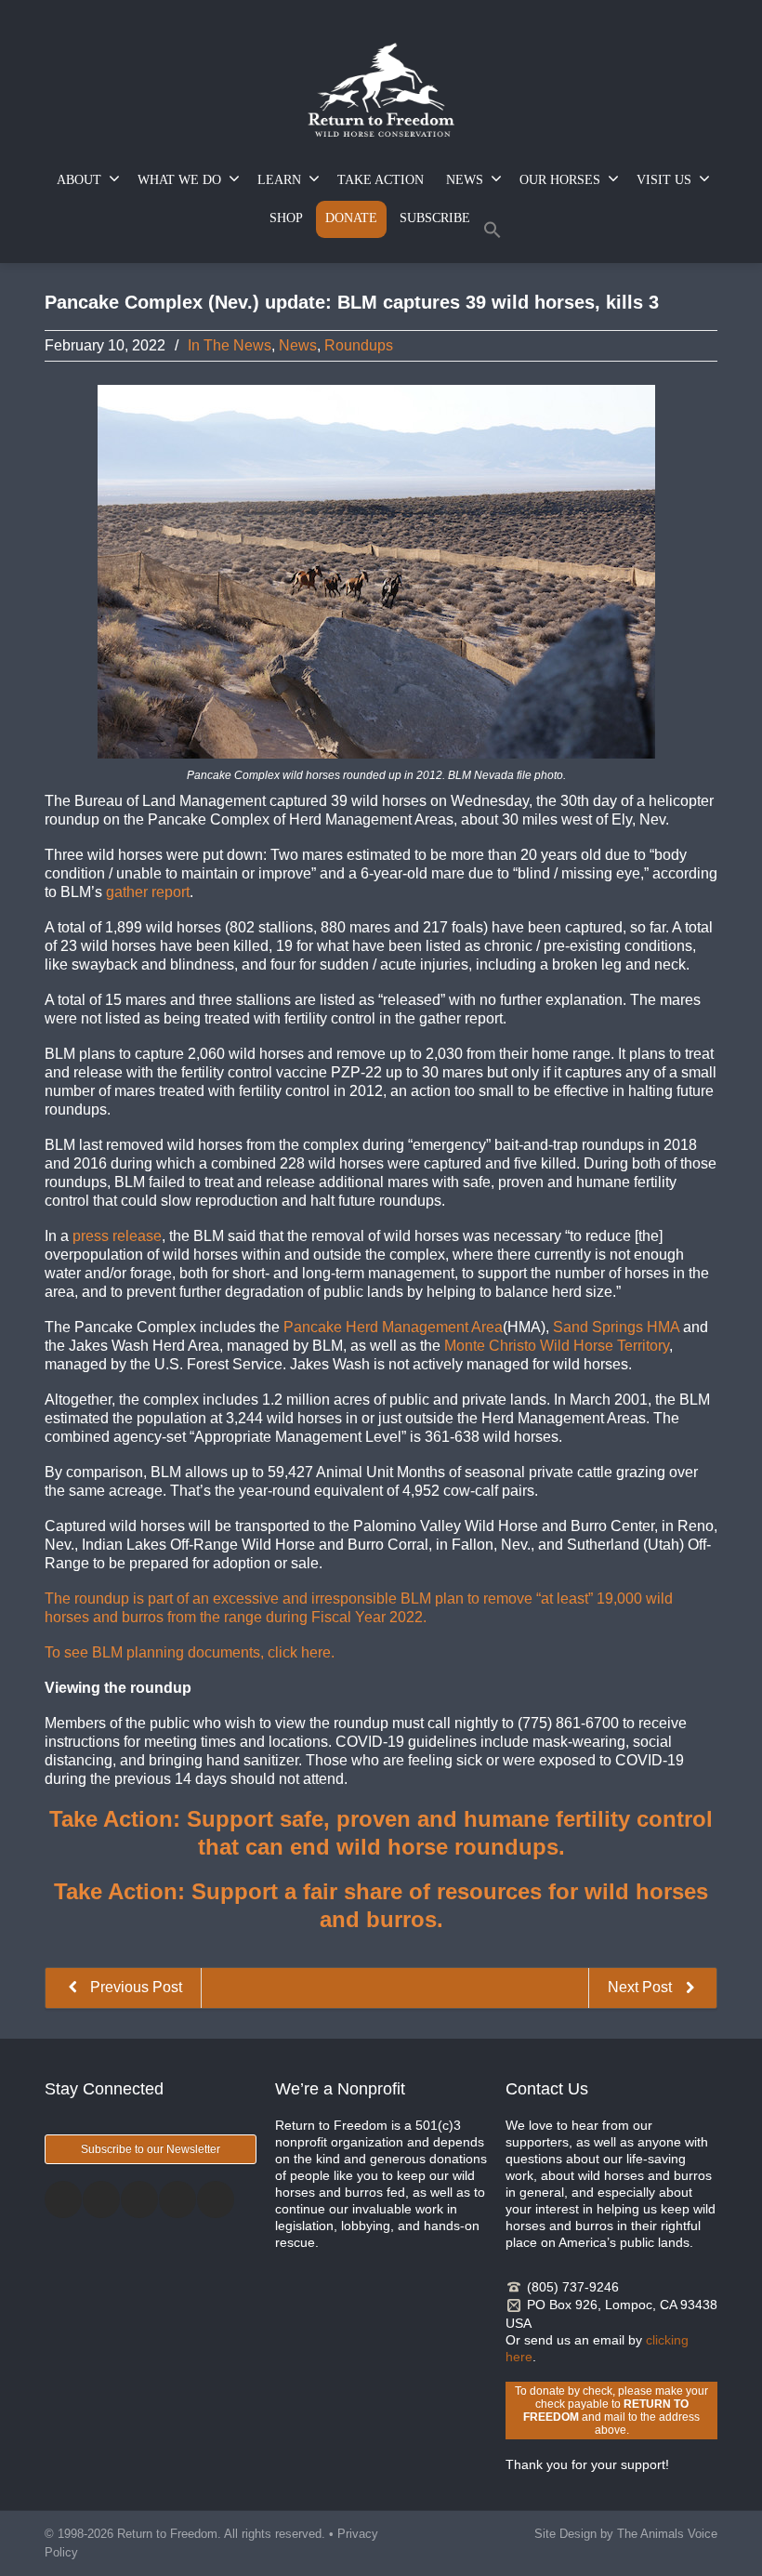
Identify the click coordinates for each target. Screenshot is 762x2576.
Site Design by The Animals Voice (626, 2534)
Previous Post (134, 1987)
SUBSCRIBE (435, 218)
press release (117, 1236)
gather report (148, 892)
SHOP (286, 218)
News (298, 345)
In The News (230, 345)
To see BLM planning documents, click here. (190, 1652)
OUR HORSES (560, 180)
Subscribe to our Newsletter (151, 2149)
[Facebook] (63, 2200)
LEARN (279, 180)
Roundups (359, 345)
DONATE (351, 218)
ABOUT (79, 180)
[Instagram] (139, 2200)
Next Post (642, 1987)
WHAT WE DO (179, 180)
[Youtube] (216, 2200)
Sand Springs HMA (618, 1327)
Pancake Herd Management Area (393, 1327)
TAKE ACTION (381, 180)
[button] (493, 234)
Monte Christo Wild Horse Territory (557, 1346)
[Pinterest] (177, 2200)
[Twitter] (101, 2200)
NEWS (465, 180)
